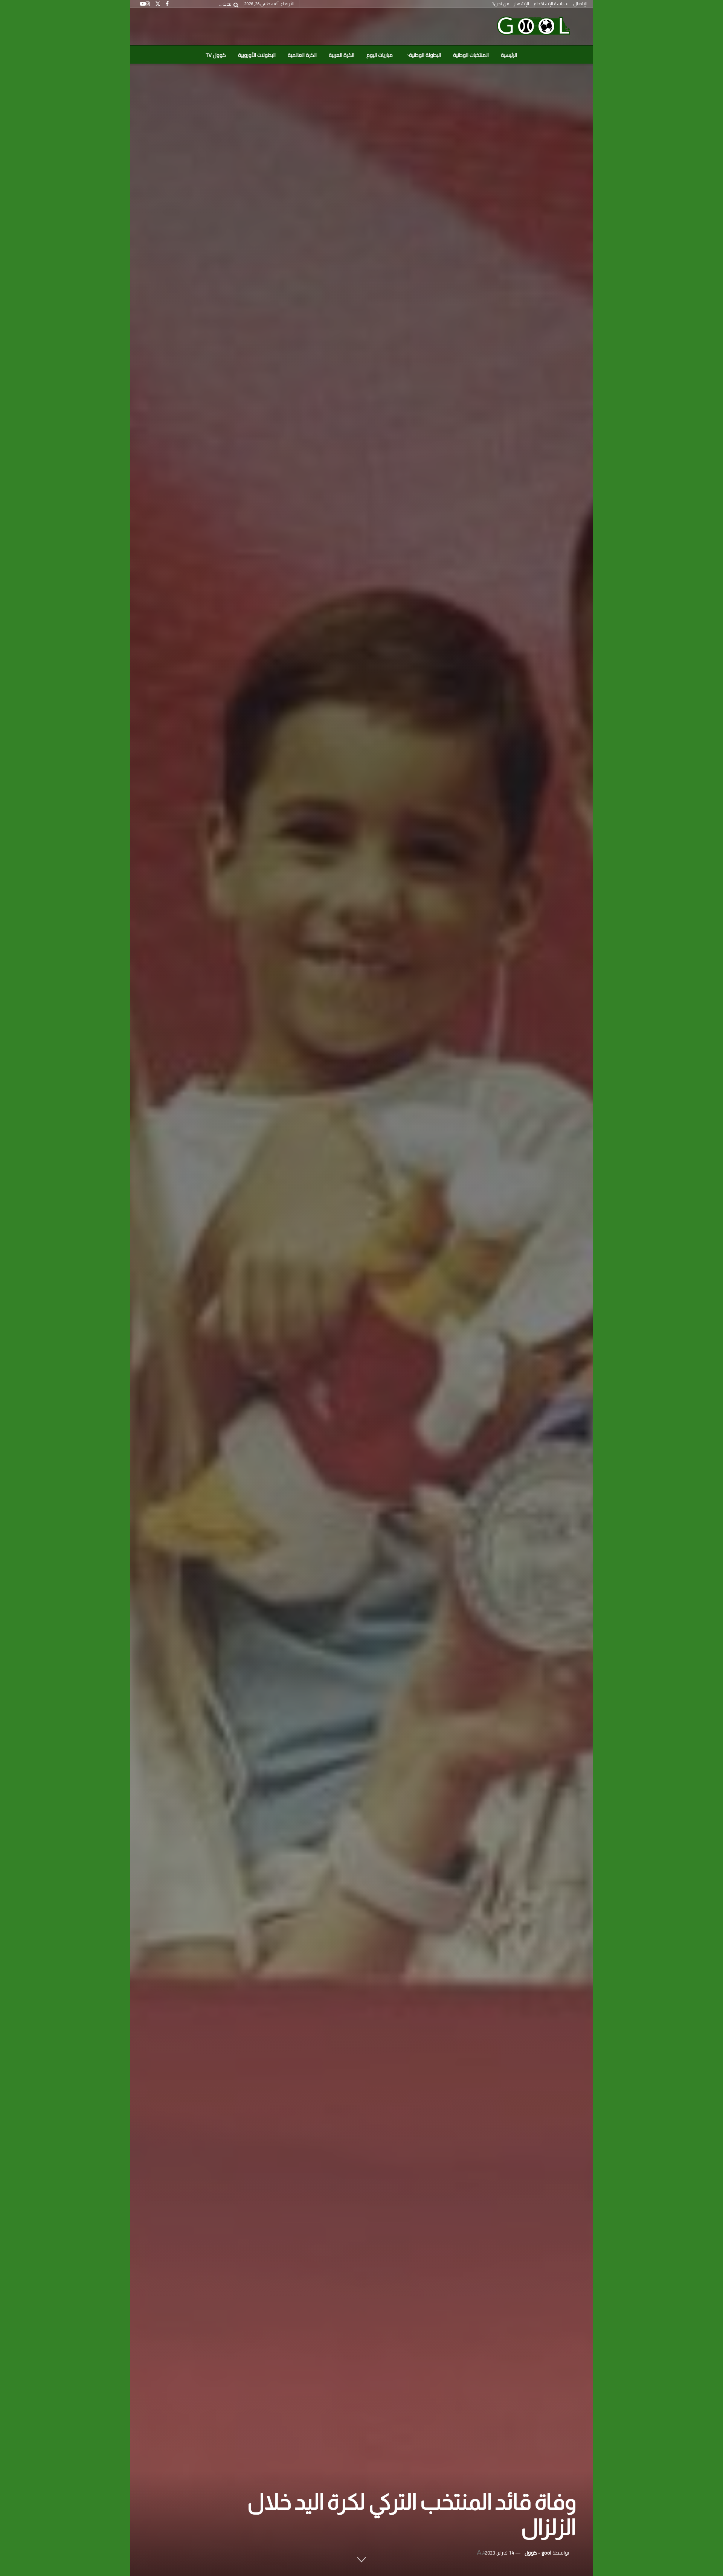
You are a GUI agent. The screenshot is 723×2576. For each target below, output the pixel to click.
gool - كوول (538, 2553)
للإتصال (580, 4)
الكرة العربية (342, 55)
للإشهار (521, 4)
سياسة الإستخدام (551, 4)
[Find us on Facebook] (167, 4)
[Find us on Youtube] (143, 4)
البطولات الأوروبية (257, 55)
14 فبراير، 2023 (499, 2553)
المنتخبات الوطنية (471, 55)
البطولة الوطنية (425, 55)
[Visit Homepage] (533, 27)
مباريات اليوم (380, 55)
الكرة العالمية (302, 55)
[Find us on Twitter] (158, 4)
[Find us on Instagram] (148, 4)
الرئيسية (509, 55)
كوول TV (216, 55)
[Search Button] (235, 4)
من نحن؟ (501, 4)
